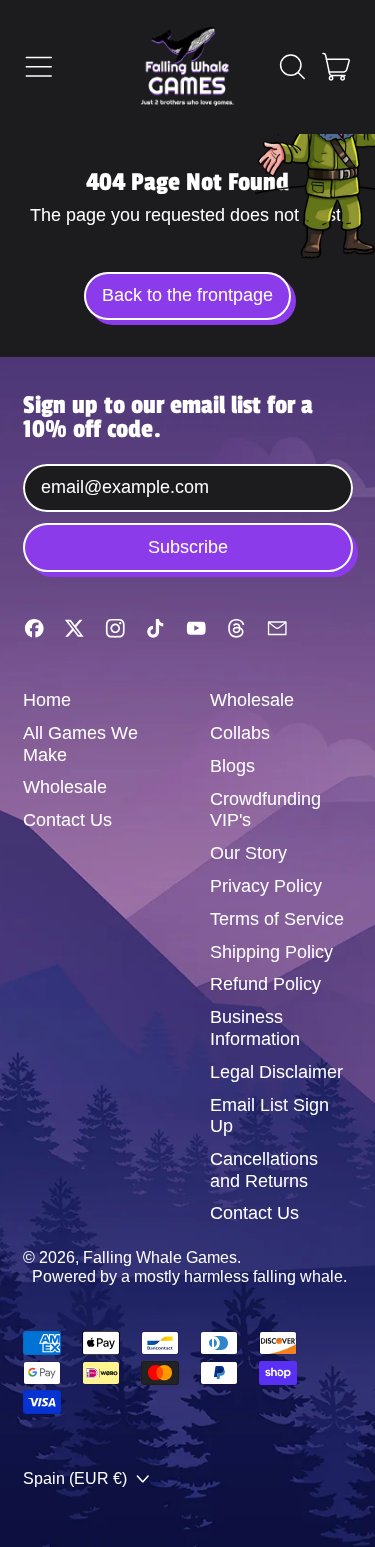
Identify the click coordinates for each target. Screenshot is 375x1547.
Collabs (240, 733)
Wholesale (65, 787)
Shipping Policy (271, 952)
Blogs (232, 766)
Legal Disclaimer (276, 1072)
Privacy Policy (266, 886)
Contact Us (67, 820)
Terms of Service (277, 919)
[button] (292, 67)
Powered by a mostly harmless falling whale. (189, 1276)
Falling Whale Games (160, 1257)
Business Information (255, 1028)
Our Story (248, 853)
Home (47, 700)
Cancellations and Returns (264, 1170)
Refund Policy (265, 984)
